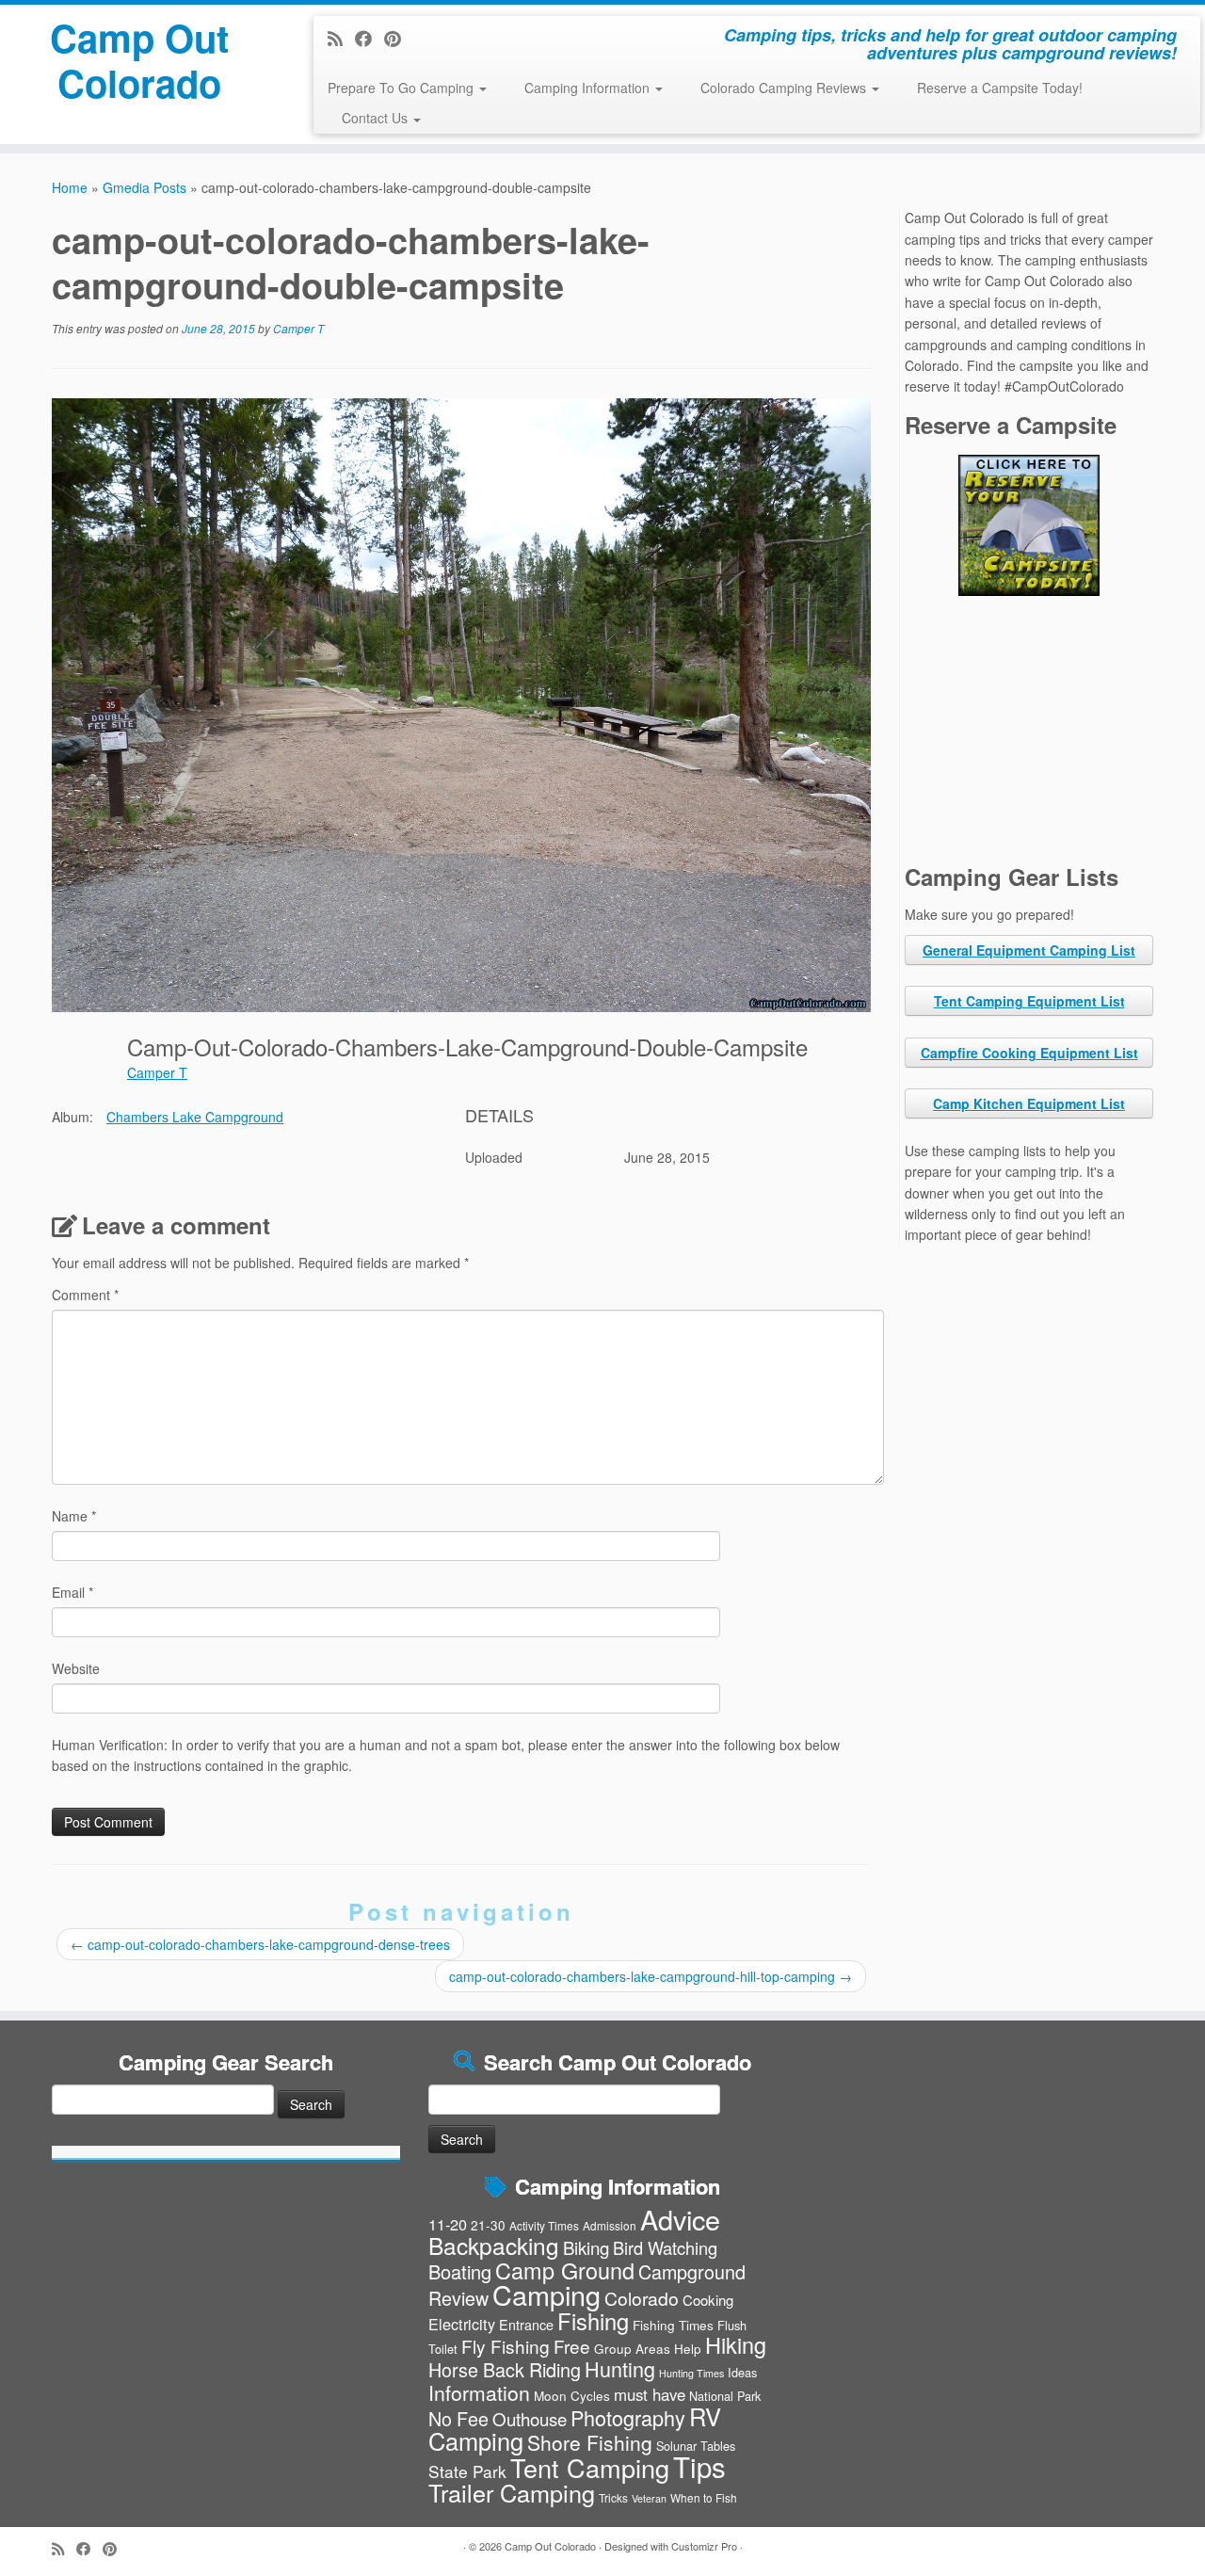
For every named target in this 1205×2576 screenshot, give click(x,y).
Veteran (649, 2498)
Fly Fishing (506, 2346)
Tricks (613, 2497)
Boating (460, 2271)
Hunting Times (691, 2373)
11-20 (448, 2224)
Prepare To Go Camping (402, 88)
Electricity (462, 2324)
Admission (610, 2225)
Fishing (593, 2321)
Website (76, 1668)
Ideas (742, 2372)
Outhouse (530, 2418)
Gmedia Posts (145, 187)
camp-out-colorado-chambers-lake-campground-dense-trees (260, 1944)
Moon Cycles (572, 2395)
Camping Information (589, 88)
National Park (725, 2396)
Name (74, 1516)
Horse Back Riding (505, 2369)
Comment (85, 1295)
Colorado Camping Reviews (785, 88)
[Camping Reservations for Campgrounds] (1029, 525)
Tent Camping (590, 2467)
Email (72, 1592)
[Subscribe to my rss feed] (341, 38)
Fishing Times (673, 2325)
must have (650, 2394)
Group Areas (632, 2348)
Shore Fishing (590, 2442)
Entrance (526, 2325)
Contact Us (377, 118)
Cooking (708, 2300)
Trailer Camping (512, 2492)
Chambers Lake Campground (195, 1117)
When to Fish (704, 2497)
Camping (546, 2294)
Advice (680, 2219)
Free (572, 2346)
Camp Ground (565, 2270)
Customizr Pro (704, 2546)
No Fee (458, 2418)
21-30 (488, 2225)
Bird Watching (665, 2247)
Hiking (736, 2344)
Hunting (620, 2368)
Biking (586, 2247)
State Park (467, 2471)
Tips (699, 2466)
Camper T (298, 328)
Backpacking (494, 2245)
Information (479, 2392)
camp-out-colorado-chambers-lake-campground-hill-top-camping (651, 1976)
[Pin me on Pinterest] (399, 38)
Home (70, 187)
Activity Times (544, 2225)
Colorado (642, 2298)
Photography (628, 2417)
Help (688, 2348)
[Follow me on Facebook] (370, 38)
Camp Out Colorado (139, 60)
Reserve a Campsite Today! (1000, 88)
